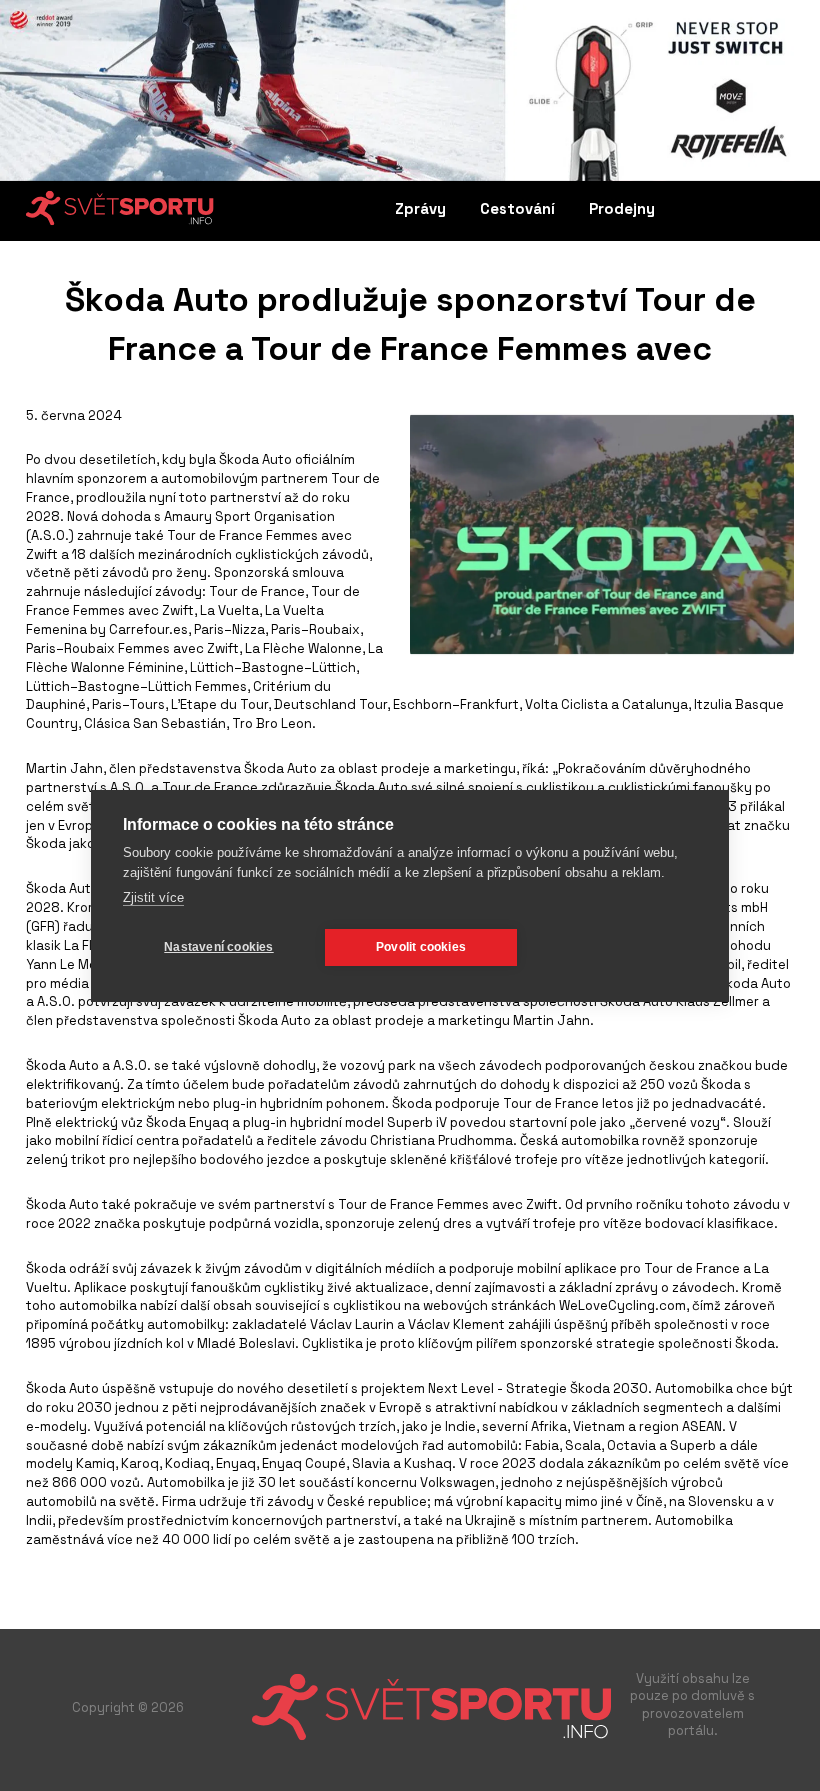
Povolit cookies (421, 947)
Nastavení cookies (218, 947)
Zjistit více (153, 897)
